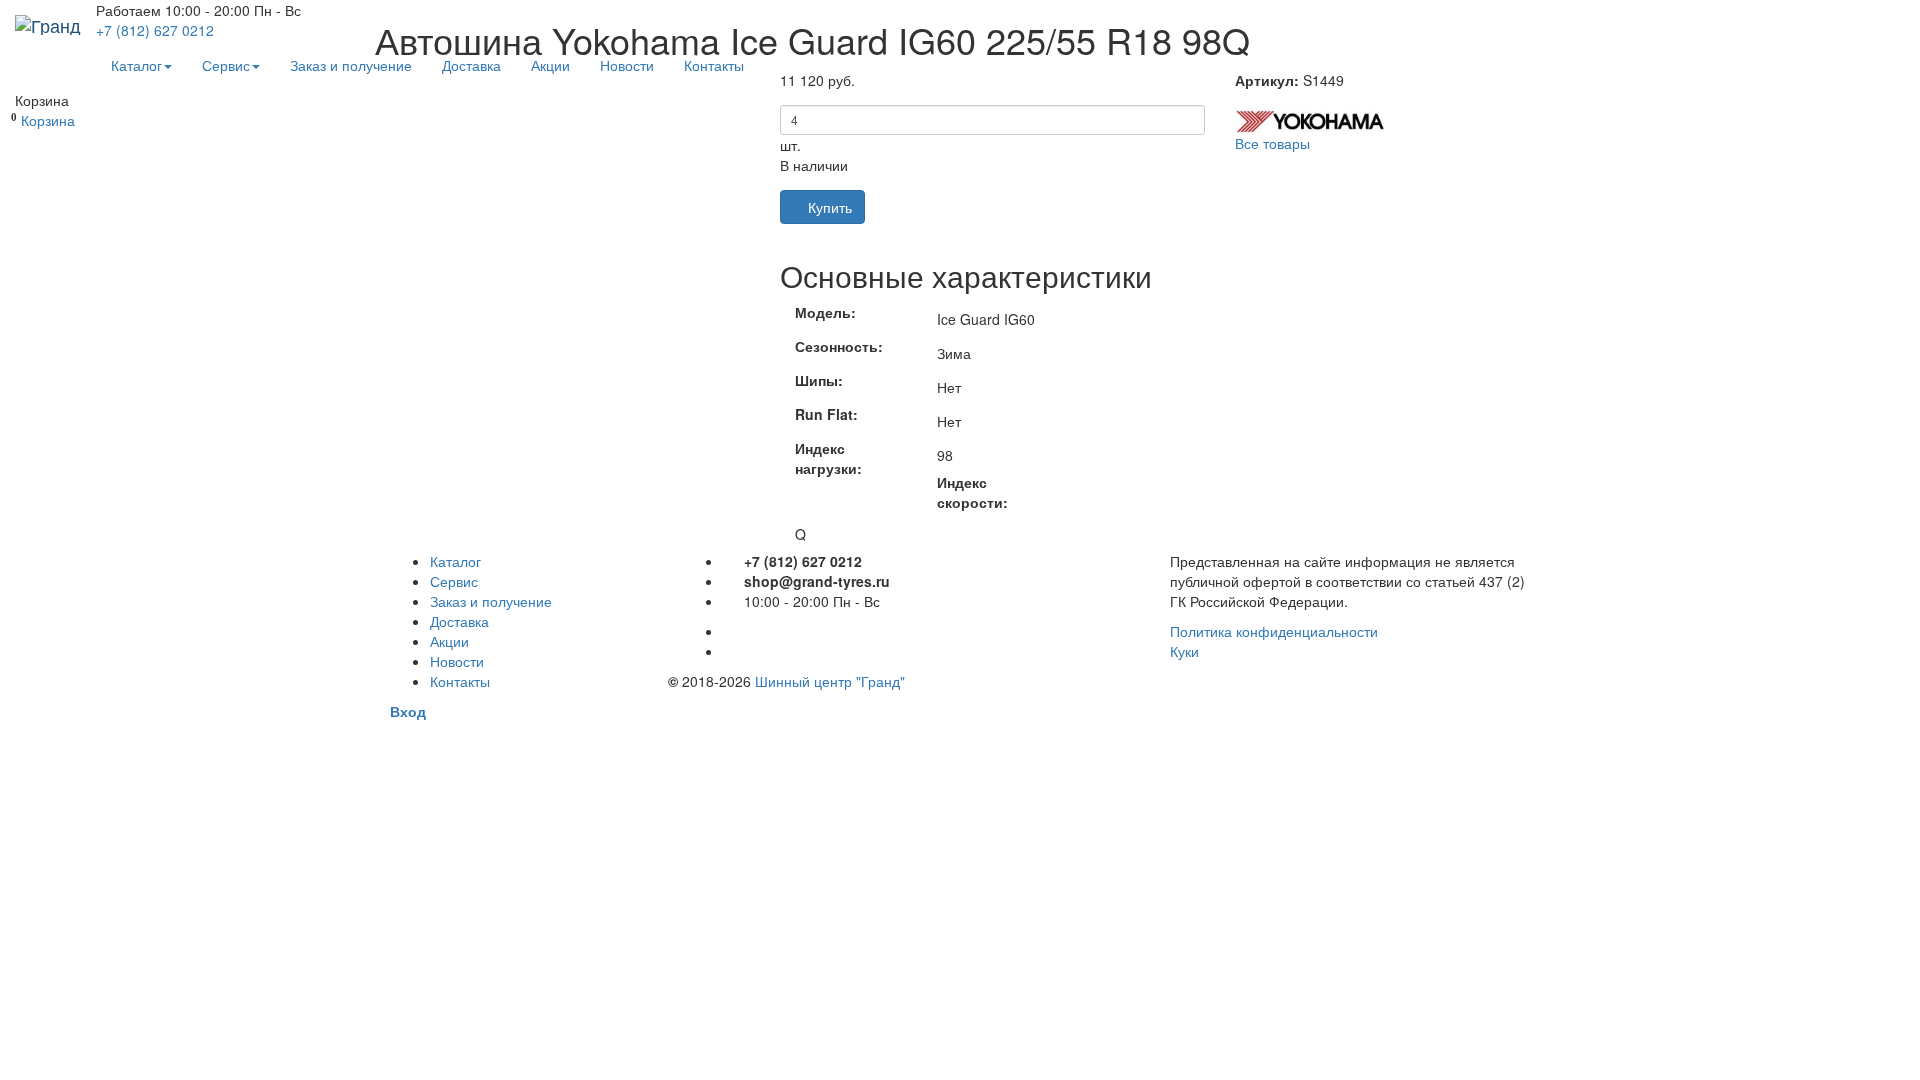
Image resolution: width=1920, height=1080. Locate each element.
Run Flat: (826, 414)
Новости (627, 65)
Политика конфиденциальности (1274, 631)
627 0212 (155, 30)
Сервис (226, 65)
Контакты (714, 65)
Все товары (1272, 143)
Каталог (136, 65)
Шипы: (819, 380)
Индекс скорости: (972, 492)
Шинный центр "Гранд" (830, 681)
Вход (408, 711)
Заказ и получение (351, 65)
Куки (1184, 651)
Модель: (825, 312)
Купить (828, 207)
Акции (550, 65)
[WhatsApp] (728, 651)
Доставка (471, 65)
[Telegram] (728, 631)
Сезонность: (839, 346)
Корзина (48, 120)
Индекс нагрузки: (828, 458)
